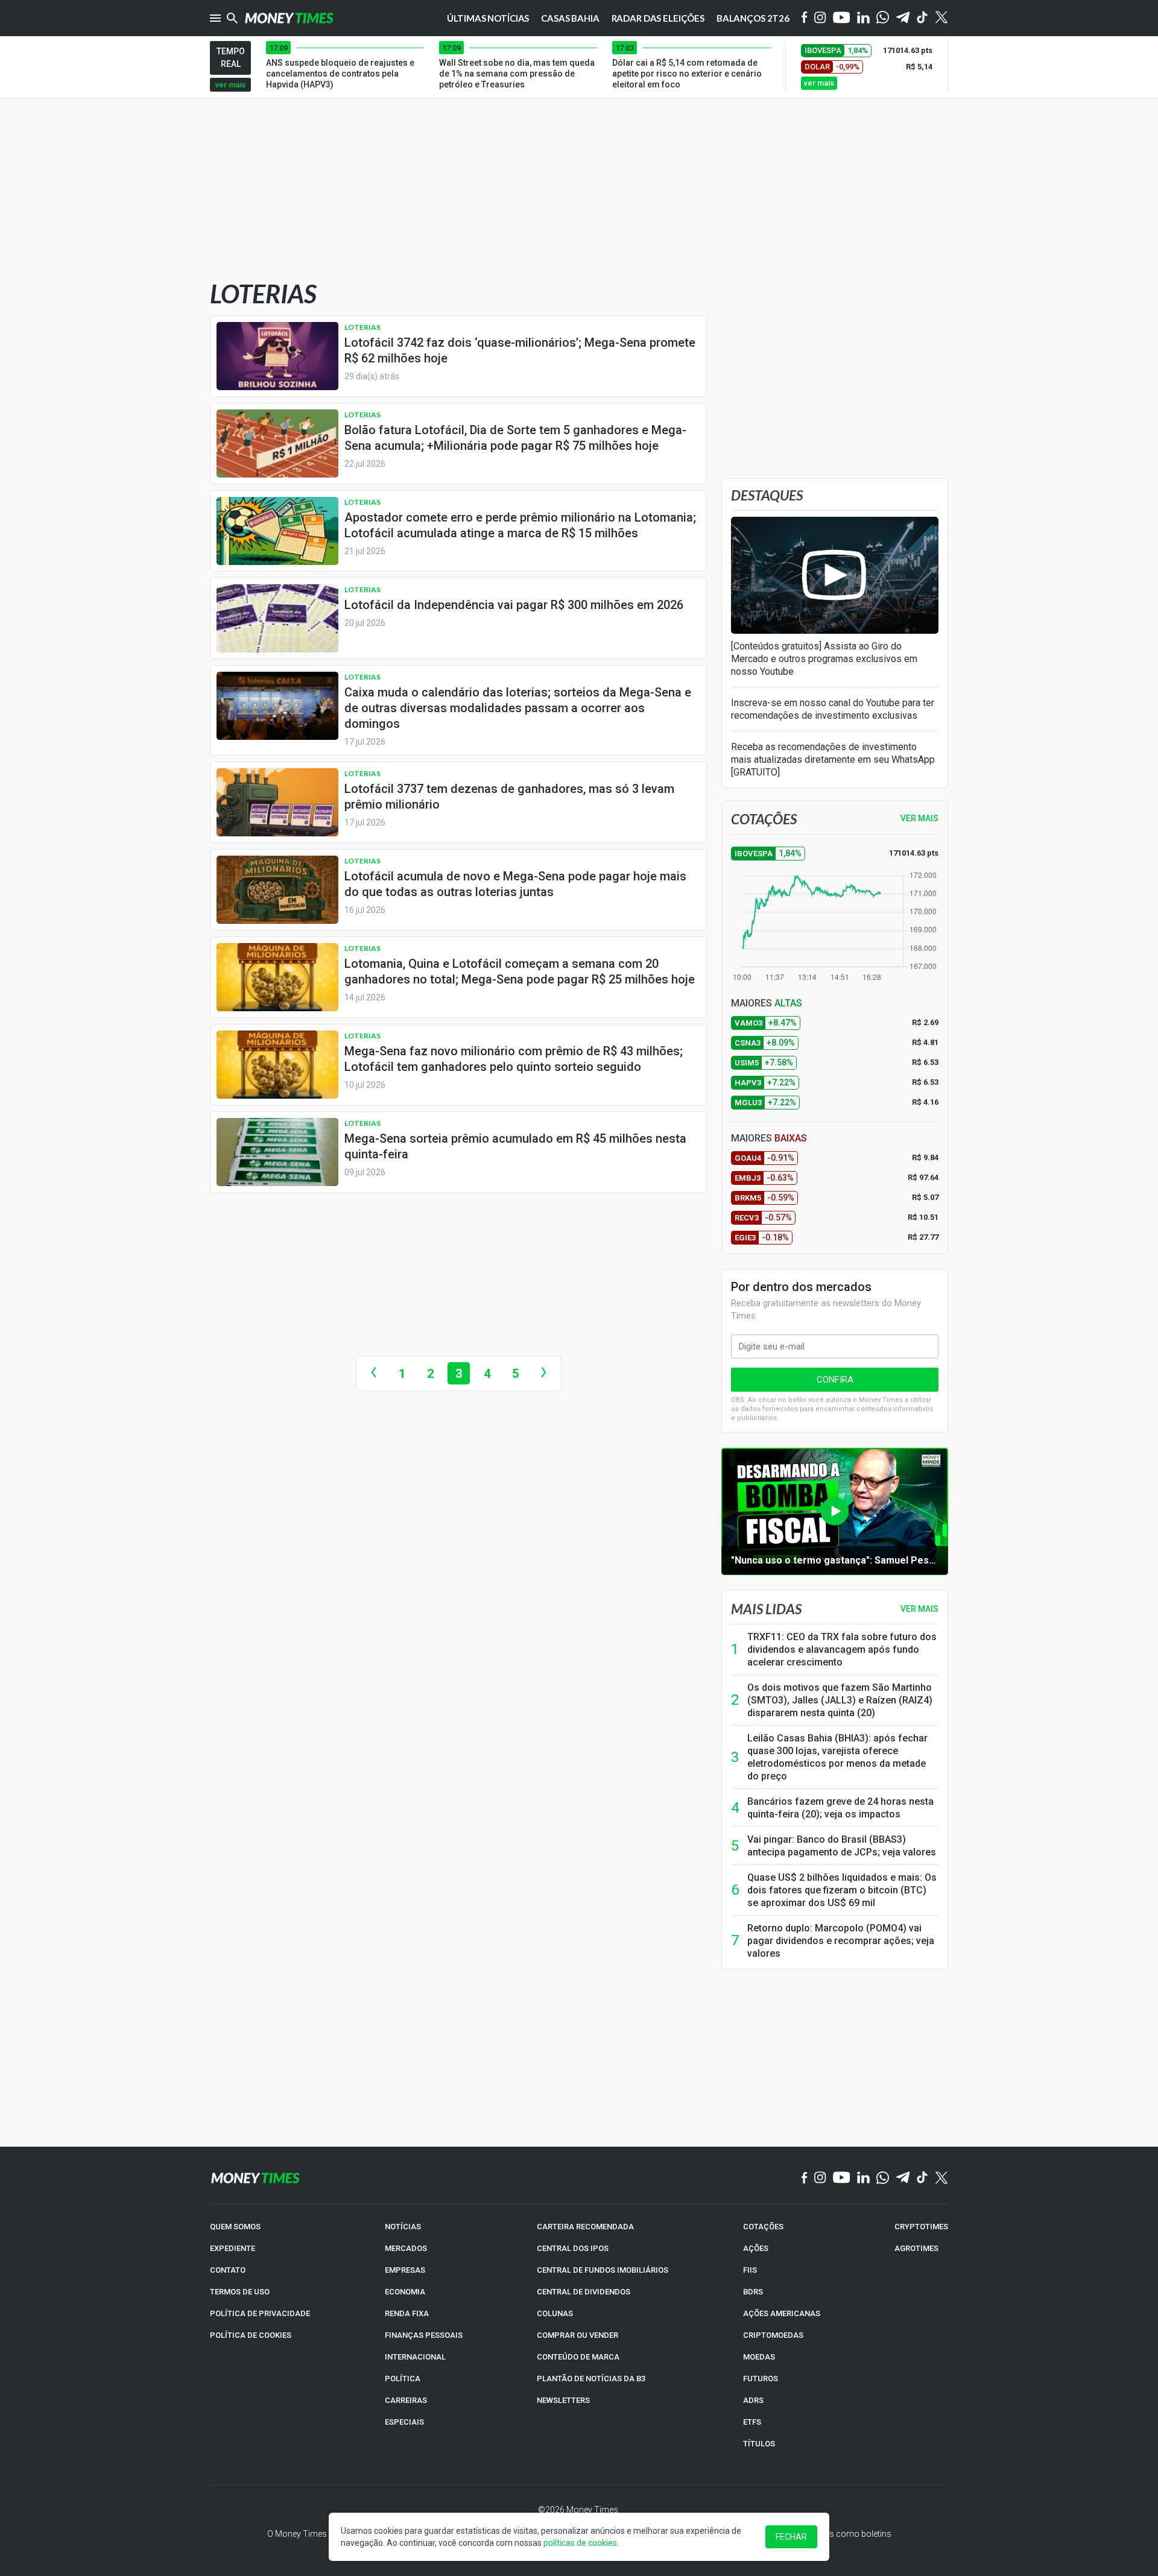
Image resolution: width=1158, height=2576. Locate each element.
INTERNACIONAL (415, 2357)
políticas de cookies (580, 2543)
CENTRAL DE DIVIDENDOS (584, 2292)
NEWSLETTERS (563, 2400)
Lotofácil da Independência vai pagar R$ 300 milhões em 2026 (514, 605)
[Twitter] (941, 18)
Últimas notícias (488, 18)
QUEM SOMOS (235, 2227)
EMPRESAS (405, 2270)
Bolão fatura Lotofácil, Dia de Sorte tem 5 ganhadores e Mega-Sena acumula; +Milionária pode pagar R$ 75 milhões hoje (515, 438)
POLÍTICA (403, 2379)
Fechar (791, 2537)
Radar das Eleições (658, 18)
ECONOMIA (405, 2292)
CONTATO (228, 2270)
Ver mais (919, 1609)
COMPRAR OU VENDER (577, 2335)
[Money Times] (289, 18)
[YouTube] (842, 18)
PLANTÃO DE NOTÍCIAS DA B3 (591, 2379)
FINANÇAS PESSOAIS (424, 2335)
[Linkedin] (863, 18)
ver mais (230, 85)
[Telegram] (903, 18)
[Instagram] (820, 18)
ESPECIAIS (404, 2422)
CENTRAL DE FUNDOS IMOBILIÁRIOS (603, 2270)
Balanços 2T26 (753, 18)
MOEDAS (759, 2357)
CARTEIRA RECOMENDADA (585, 2227)
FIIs (750, 2270)
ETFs (752, 2422)
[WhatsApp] (883, 18)
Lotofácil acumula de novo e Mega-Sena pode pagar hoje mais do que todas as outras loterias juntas (515, 884)
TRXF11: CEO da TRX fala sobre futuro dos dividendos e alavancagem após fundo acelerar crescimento (842, 1649)
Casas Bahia (570, 18)
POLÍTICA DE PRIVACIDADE (260, 2313)
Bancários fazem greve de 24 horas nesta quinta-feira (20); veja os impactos (840, 1808)
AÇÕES (756, 2248)
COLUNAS (555, 2313)
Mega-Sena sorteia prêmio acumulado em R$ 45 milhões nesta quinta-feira (515, 1146)
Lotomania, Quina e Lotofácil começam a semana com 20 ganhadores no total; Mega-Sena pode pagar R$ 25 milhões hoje (520, 971)
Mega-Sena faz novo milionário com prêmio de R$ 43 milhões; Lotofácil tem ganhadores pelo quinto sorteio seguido (514, 1059)
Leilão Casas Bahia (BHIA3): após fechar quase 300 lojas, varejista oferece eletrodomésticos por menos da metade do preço (837, 1757)
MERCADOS (406, 2248)
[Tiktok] (922, 18)
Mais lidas (766, 1609)
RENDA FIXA (407, 2313)
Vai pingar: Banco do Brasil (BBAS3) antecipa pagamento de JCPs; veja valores (842, 1846)
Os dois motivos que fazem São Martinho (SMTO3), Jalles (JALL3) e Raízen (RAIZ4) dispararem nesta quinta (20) (840, 1700)
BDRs (753, 2292)
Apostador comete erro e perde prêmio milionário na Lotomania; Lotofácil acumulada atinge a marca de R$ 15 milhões (520, 525)
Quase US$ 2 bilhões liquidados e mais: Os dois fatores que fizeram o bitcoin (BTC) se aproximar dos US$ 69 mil (842, 1890)
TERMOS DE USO (240, 2292)
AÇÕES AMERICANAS (782, 2313)
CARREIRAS (406, 2400)
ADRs (753, 2400)
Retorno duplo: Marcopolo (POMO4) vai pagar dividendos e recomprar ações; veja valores (841, 1941)
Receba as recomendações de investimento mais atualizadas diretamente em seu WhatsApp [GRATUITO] (833, 759)
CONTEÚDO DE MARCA (578, 2357)
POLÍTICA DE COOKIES (251, 2335)
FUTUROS (761, 2379)
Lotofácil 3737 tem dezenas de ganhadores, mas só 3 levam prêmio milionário (509, 797)
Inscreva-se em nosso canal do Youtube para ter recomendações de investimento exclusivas (833, 709)
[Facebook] (805, 18)
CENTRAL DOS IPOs (573, 2248)
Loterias (362, 327)
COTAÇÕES (763, 2227)
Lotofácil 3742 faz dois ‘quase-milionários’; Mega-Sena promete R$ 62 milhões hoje (520, 350)
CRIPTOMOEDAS (773, 2335)
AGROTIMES (916, 2248)
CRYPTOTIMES (921, 2227)
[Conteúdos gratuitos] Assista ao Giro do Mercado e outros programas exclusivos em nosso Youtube (824, 659)
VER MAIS (919, 818)
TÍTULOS (759, 2444)
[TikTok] (922, 2178)
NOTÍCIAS (403, 2227)
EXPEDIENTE (233, 2248)
